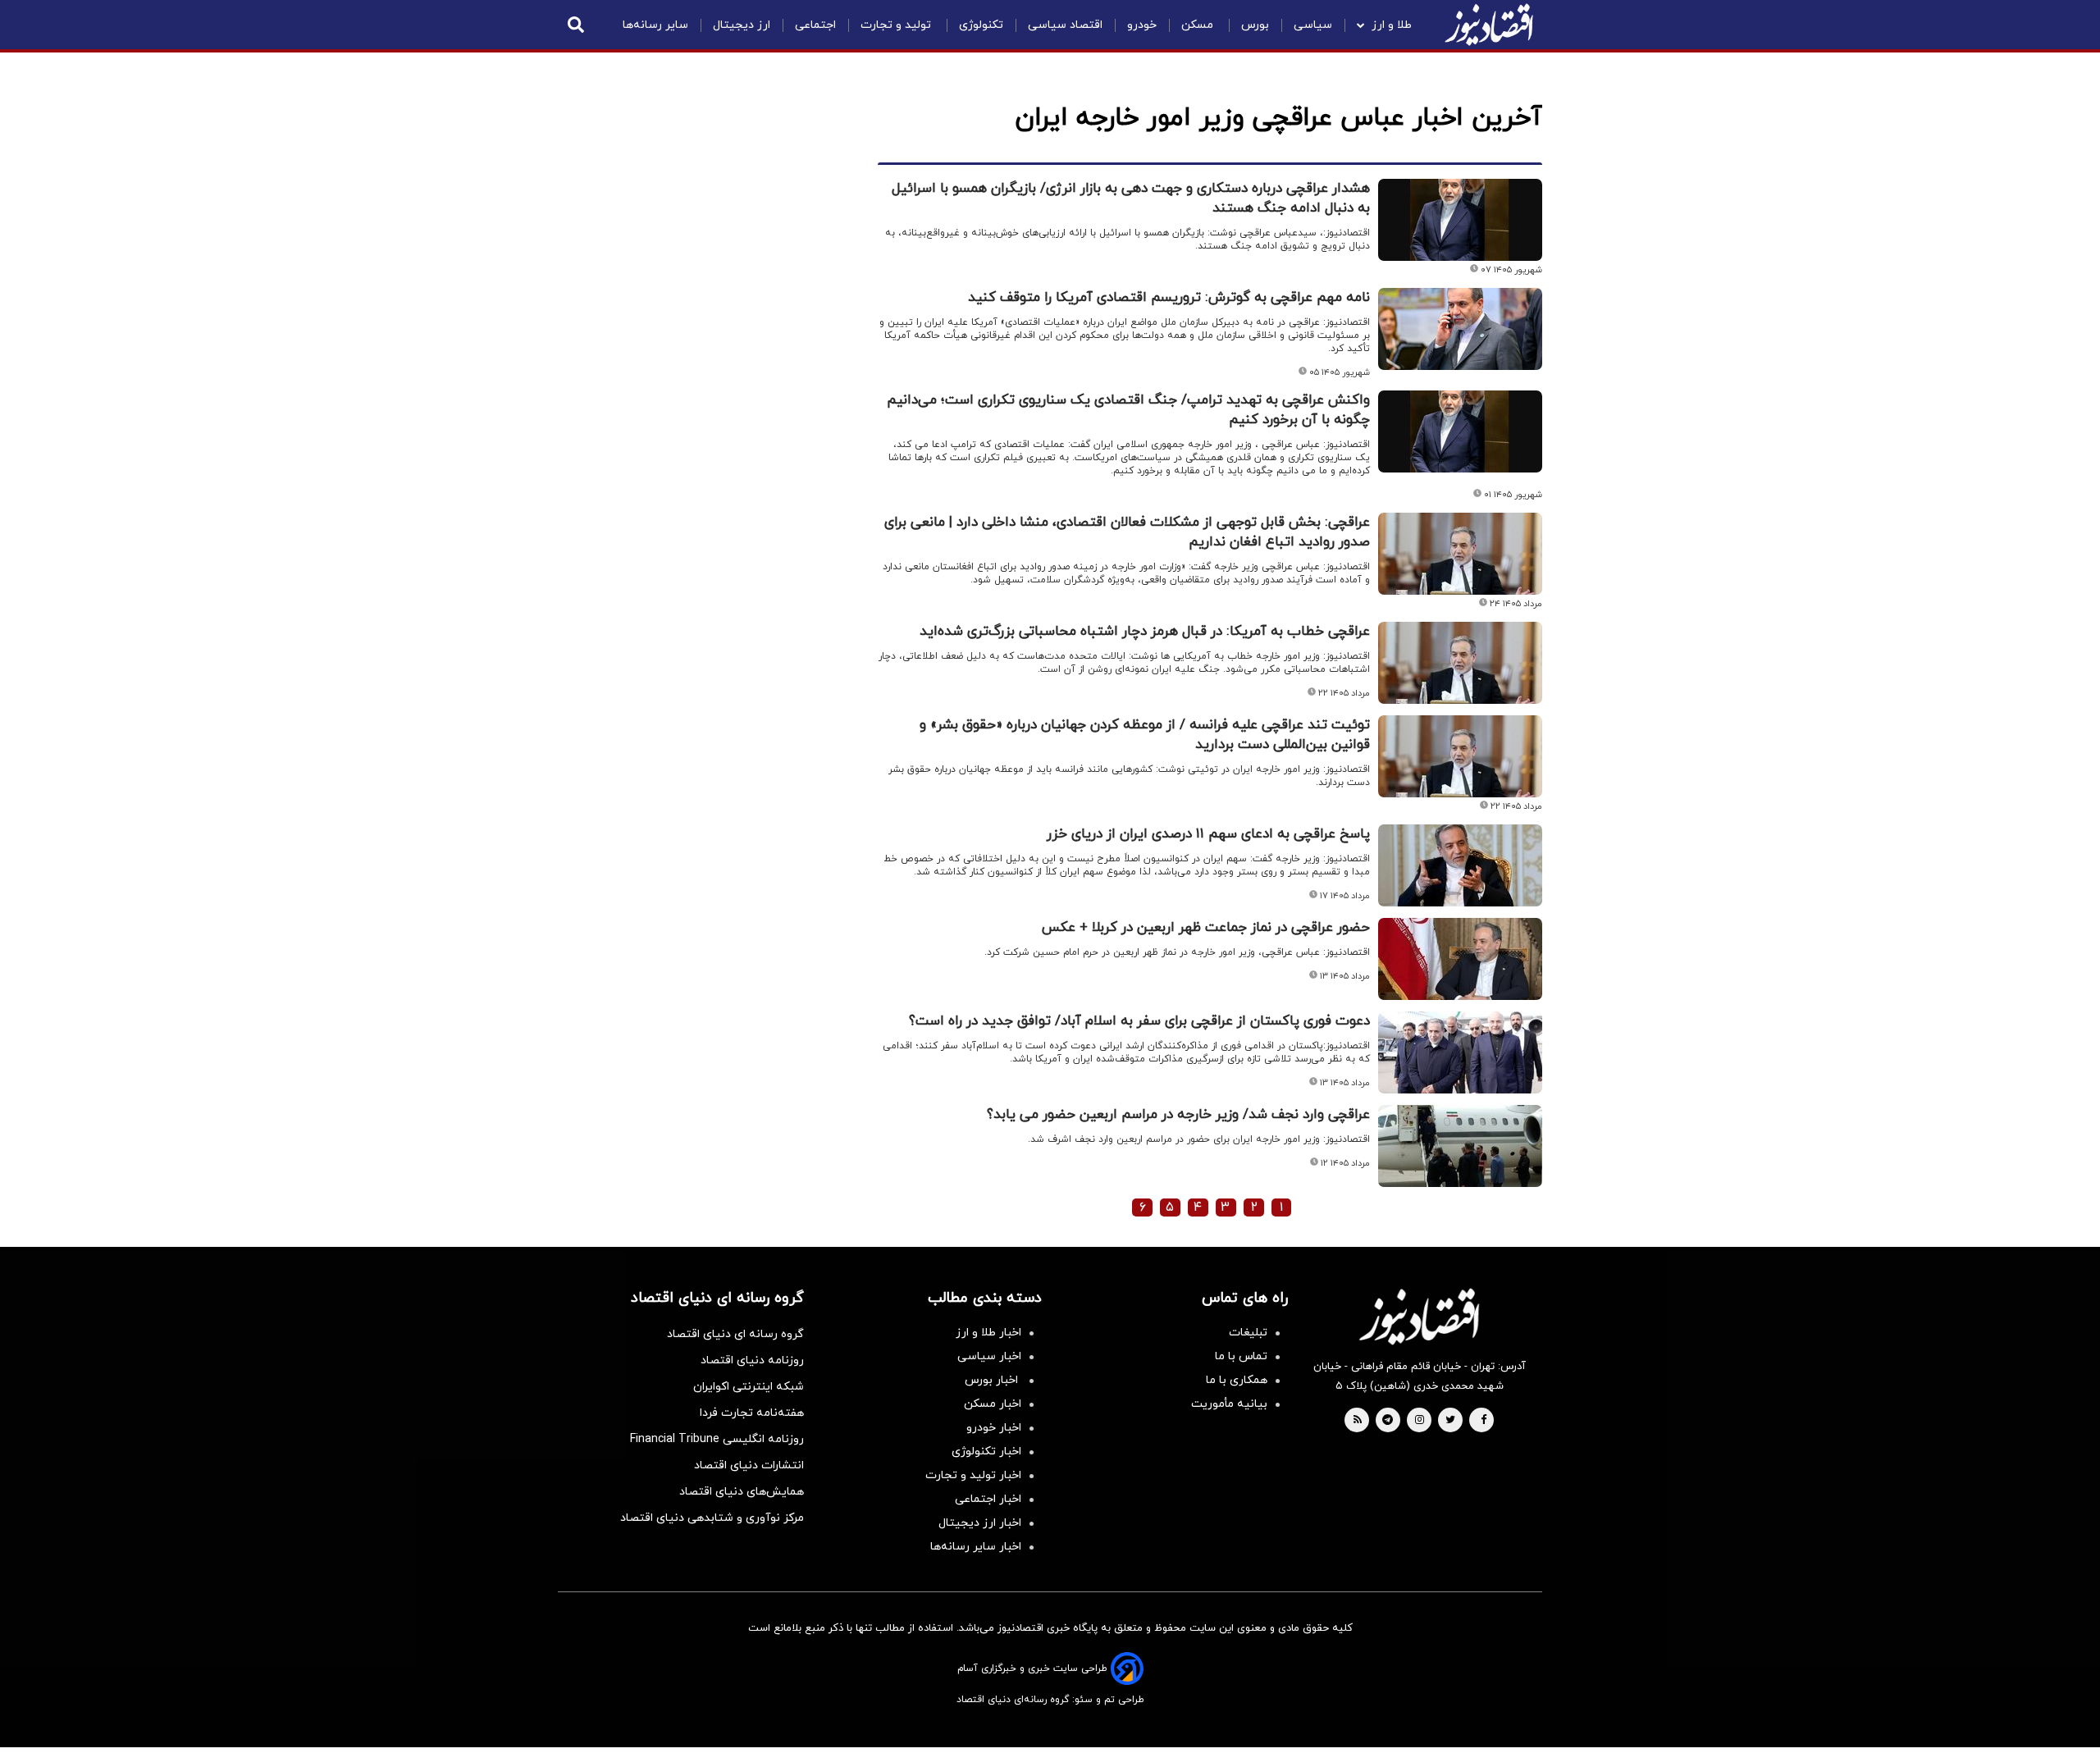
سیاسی (1313, 25)
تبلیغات (1248, 1333)
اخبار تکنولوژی (986, 1452)
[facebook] (1484, 1421)
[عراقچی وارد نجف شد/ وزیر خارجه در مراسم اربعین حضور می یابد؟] (1460, 1146)
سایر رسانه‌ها (655, 25)
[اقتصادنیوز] (1419, 1317)
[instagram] (1420, 1421)
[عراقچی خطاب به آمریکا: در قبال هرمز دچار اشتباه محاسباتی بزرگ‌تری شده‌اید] (1460, 663)
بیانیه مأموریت (1229, 1404)
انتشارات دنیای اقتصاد (749, 1465)
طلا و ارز (1392, 25)
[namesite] (1489, 25)
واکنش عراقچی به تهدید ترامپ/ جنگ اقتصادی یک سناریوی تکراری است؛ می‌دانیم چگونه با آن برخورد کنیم (1128, 410)
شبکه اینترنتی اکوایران (749, 1387)
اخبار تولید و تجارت (973, 1475)
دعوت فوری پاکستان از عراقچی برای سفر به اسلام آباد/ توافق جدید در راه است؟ (1139, 1021)
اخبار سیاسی (989, 1356)
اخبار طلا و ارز (988, 1333)
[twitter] (1450, 1421)
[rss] (1358, 1421)
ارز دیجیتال (742, 25)
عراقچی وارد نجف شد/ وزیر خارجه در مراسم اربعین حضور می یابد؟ (1178, 1115)
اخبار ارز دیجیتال (980, 1523)
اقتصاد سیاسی (1065, 25)
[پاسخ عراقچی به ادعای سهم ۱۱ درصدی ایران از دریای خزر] (1460, 865)
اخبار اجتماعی (988, 1499)
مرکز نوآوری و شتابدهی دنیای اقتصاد (712, 1518)
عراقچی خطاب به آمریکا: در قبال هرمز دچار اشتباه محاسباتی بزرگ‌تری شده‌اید (1145, 632)
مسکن (1199, 25)
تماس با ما (1241, 1356)
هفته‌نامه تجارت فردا (752, 1413)
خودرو (1142, 25)
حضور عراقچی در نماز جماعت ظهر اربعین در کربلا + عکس (1206, 928)
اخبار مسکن (993, 1404)
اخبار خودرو (994, 1428)
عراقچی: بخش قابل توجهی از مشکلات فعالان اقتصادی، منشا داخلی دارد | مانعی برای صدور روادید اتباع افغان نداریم (1127, 532)
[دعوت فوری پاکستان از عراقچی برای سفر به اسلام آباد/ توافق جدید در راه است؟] (1460, 1052)
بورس (1255, 25)
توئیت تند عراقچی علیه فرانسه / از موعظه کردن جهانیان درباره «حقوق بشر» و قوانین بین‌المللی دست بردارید (1145, 735)
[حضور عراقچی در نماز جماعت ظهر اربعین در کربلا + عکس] (1460, 959)
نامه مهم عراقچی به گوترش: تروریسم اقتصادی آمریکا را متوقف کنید (1169, 298)
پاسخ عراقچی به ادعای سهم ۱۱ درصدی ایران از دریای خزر (1208, 834)
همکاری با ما (1237, 1380)
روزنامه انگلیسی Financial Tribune (717, 1439)
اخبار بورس (993, 1380)
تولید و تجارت (897, 25)
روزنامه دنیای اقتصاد (752, 1360)
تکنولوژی (981, 25)
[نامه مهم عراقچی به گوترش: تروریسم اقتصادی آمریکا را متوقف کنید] (1460, 329)
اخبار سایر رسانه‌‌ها (976, 1547)
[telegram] (1388, 1421)
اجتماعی (815, 25)
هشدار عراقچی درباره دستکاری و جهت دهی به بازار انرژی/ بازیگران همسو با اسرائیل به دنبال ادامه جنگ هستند (1131, 199)
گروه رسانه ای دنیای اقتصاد (735, 1334)
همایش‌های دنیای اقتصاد (742, 1492)
